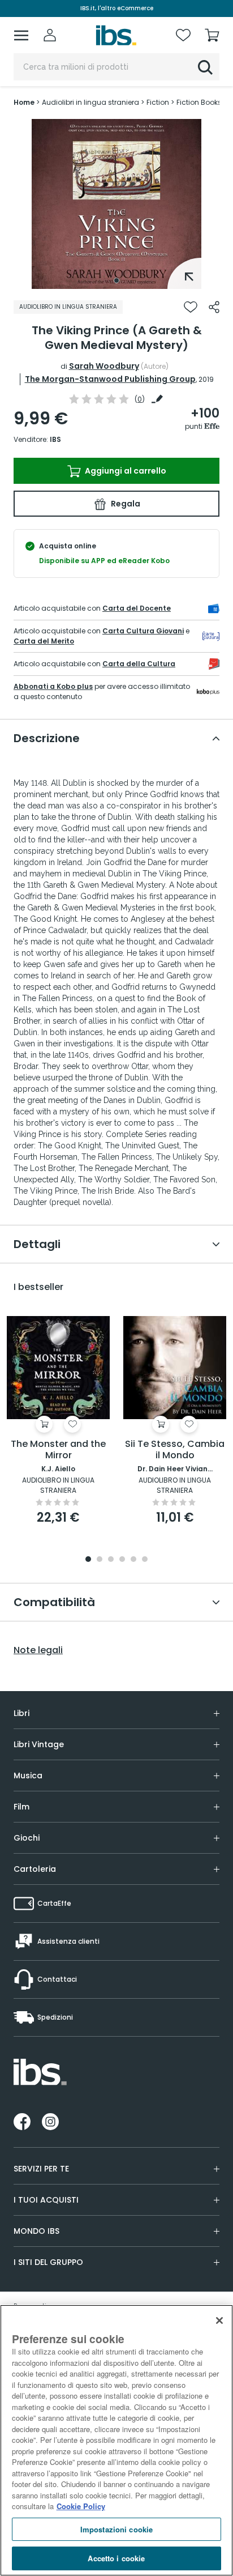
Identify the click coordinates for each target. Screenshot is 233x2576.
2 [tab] (100, 1560)
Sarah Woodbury (104, 366)
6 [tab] (145, 1560)
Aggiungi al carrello (125, 471)
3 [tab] (111, 1560)
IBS (55, 439)
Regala (125, 504)
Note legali (38, 1650)
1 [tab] (116, 280)
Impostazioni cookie (116, 2529)
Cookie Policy (81, 2506)
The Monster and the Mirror (58, 1450)
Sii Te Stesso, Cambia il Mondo (175, 1450)
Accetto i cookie (116, 2558)
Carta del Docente (137, 608)
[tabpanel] (116, 204)
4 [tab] (122, 1560)
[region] (116, 2440)
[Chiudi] (219, 2320)
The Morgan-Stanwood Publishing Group (110, 379)
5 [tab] (133, 1560)
